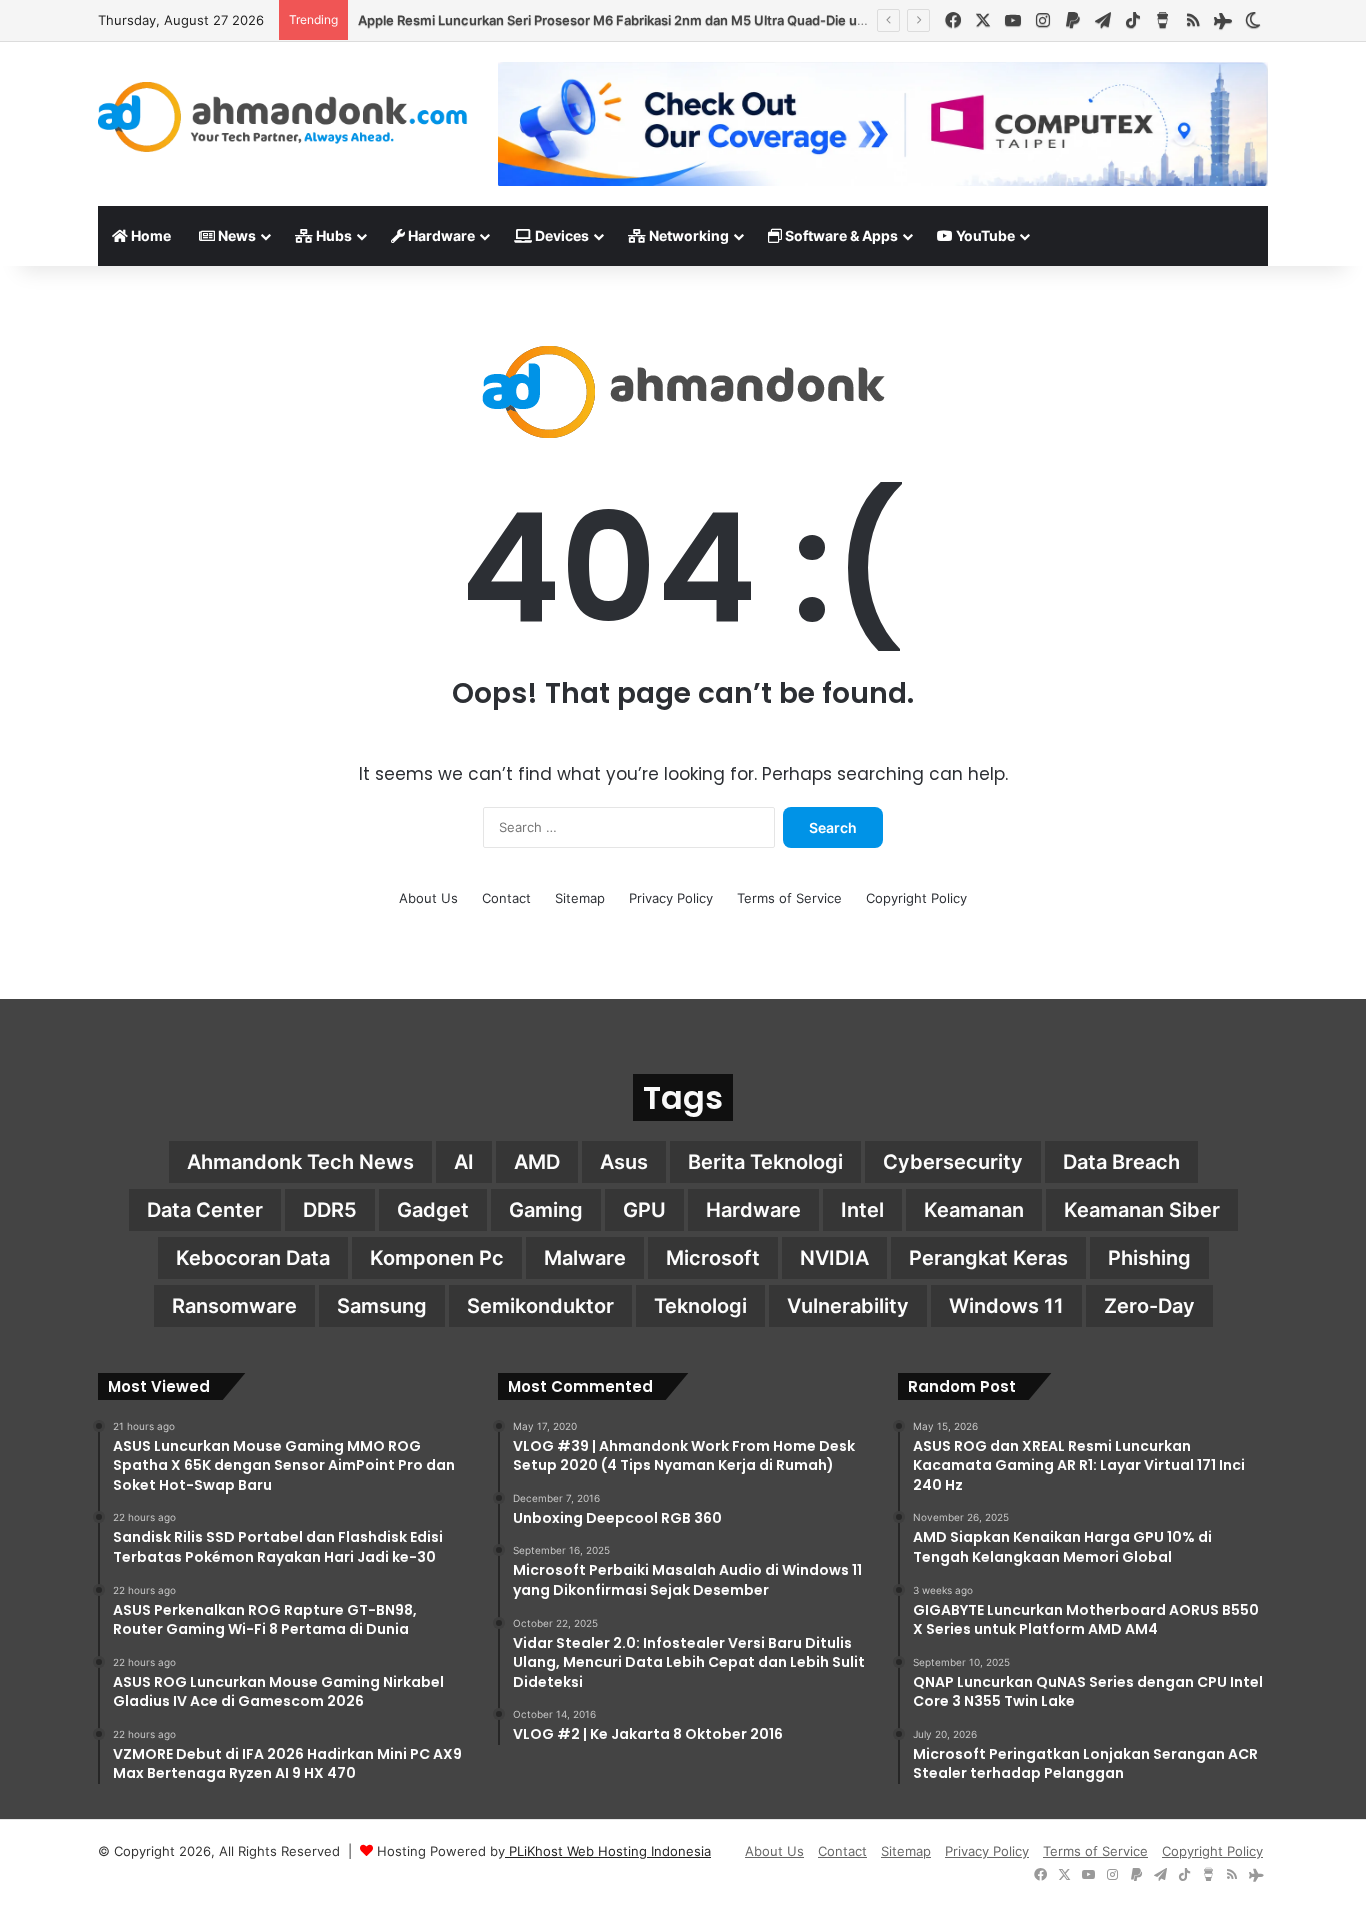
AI (464, 1162)
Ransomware (234, 1306)
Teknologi (700, 1306)
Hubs (332, 235)
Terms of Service (789, 898)
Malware (585, 1258)
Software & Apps (840, 235)
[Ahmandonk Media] (283, 117)
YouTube (984, 235)
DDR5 (330, 1210)
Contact (506, 898)
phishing (1149, 1258)
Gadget (433, 1210)
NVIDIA (834, 1258)
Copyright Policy (916, 898)
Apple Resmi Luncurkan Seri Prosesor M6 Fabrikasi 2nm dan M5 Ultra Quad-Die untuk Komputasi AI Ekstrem (691, 20)
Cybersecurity (953, 1162)
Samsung (382, 1306)
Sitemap (580, 898)
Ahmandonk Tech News (300, 1162)
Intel (862, 1210)
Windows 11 (1006, 1306)
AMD (537, 1162)
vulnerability (848, 1306)
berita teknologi (765, 1162)
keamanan (974, 1210)
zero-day (1149, 1306)
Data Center (205, 1210)
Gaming (546, 1210)
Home (149, 235)
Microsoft (713, 1258)
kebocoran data (253, 1258)
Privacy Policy (671, 898)
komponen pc (437, 1258)
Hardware (440, 235)
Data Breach (1121, 1162)
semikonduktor (540, 1306)
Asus (624, 1162)
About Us (428, 898)
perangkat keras (988, 1258)
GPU (644, 1210)
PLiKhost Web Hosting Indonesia (608, 1851)
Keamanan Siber (1142, 1210)
